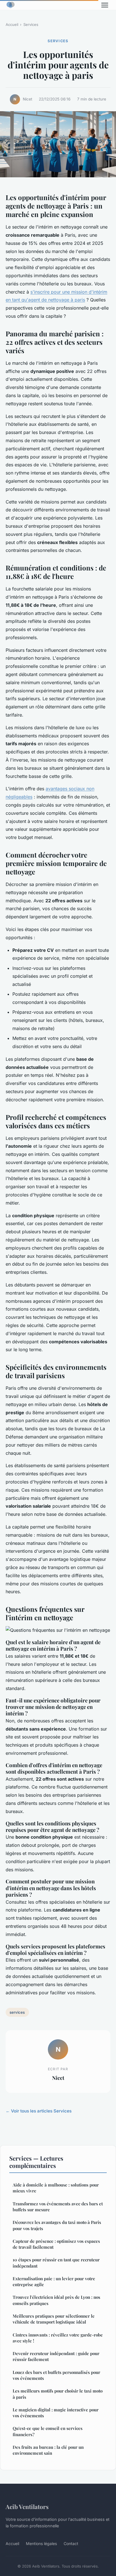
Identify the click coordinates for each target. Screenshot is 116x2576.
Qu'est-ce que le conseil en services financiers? (48, 2431)
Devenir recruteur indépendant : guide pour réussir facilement (56, 2356)
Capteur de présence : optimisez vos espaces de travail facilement (56, 2244)
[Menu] (105, 5)
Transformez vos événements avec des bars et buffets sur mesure (58, 2207)
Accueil (12, 24)
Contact (71, 2543)
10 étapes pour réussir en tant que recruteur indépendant (56, 2263)
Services (31, 24)
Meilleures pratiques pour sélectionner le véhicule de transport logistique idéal (54, 2319)
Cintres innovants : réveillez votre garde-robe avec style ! (58, 2338)
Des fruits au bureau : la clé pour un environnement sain (48, 2450)
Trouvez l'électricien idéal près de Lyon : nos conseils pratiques (56, 2300)
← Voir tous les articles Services (39, 2111)
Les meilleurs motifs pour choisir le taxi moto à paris (58, 2394)
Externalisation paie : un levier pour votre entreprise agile (54, 2281)
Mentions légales (41, 2543)
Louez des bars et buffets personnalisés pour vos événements (56, 2375)
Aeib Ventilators (27, 2506)
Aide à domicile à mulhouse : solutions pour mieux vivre (56, 2188)
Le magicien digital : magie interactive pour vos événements (56, 2413)
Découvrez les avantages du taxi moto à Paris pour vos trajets (57, 2225)
